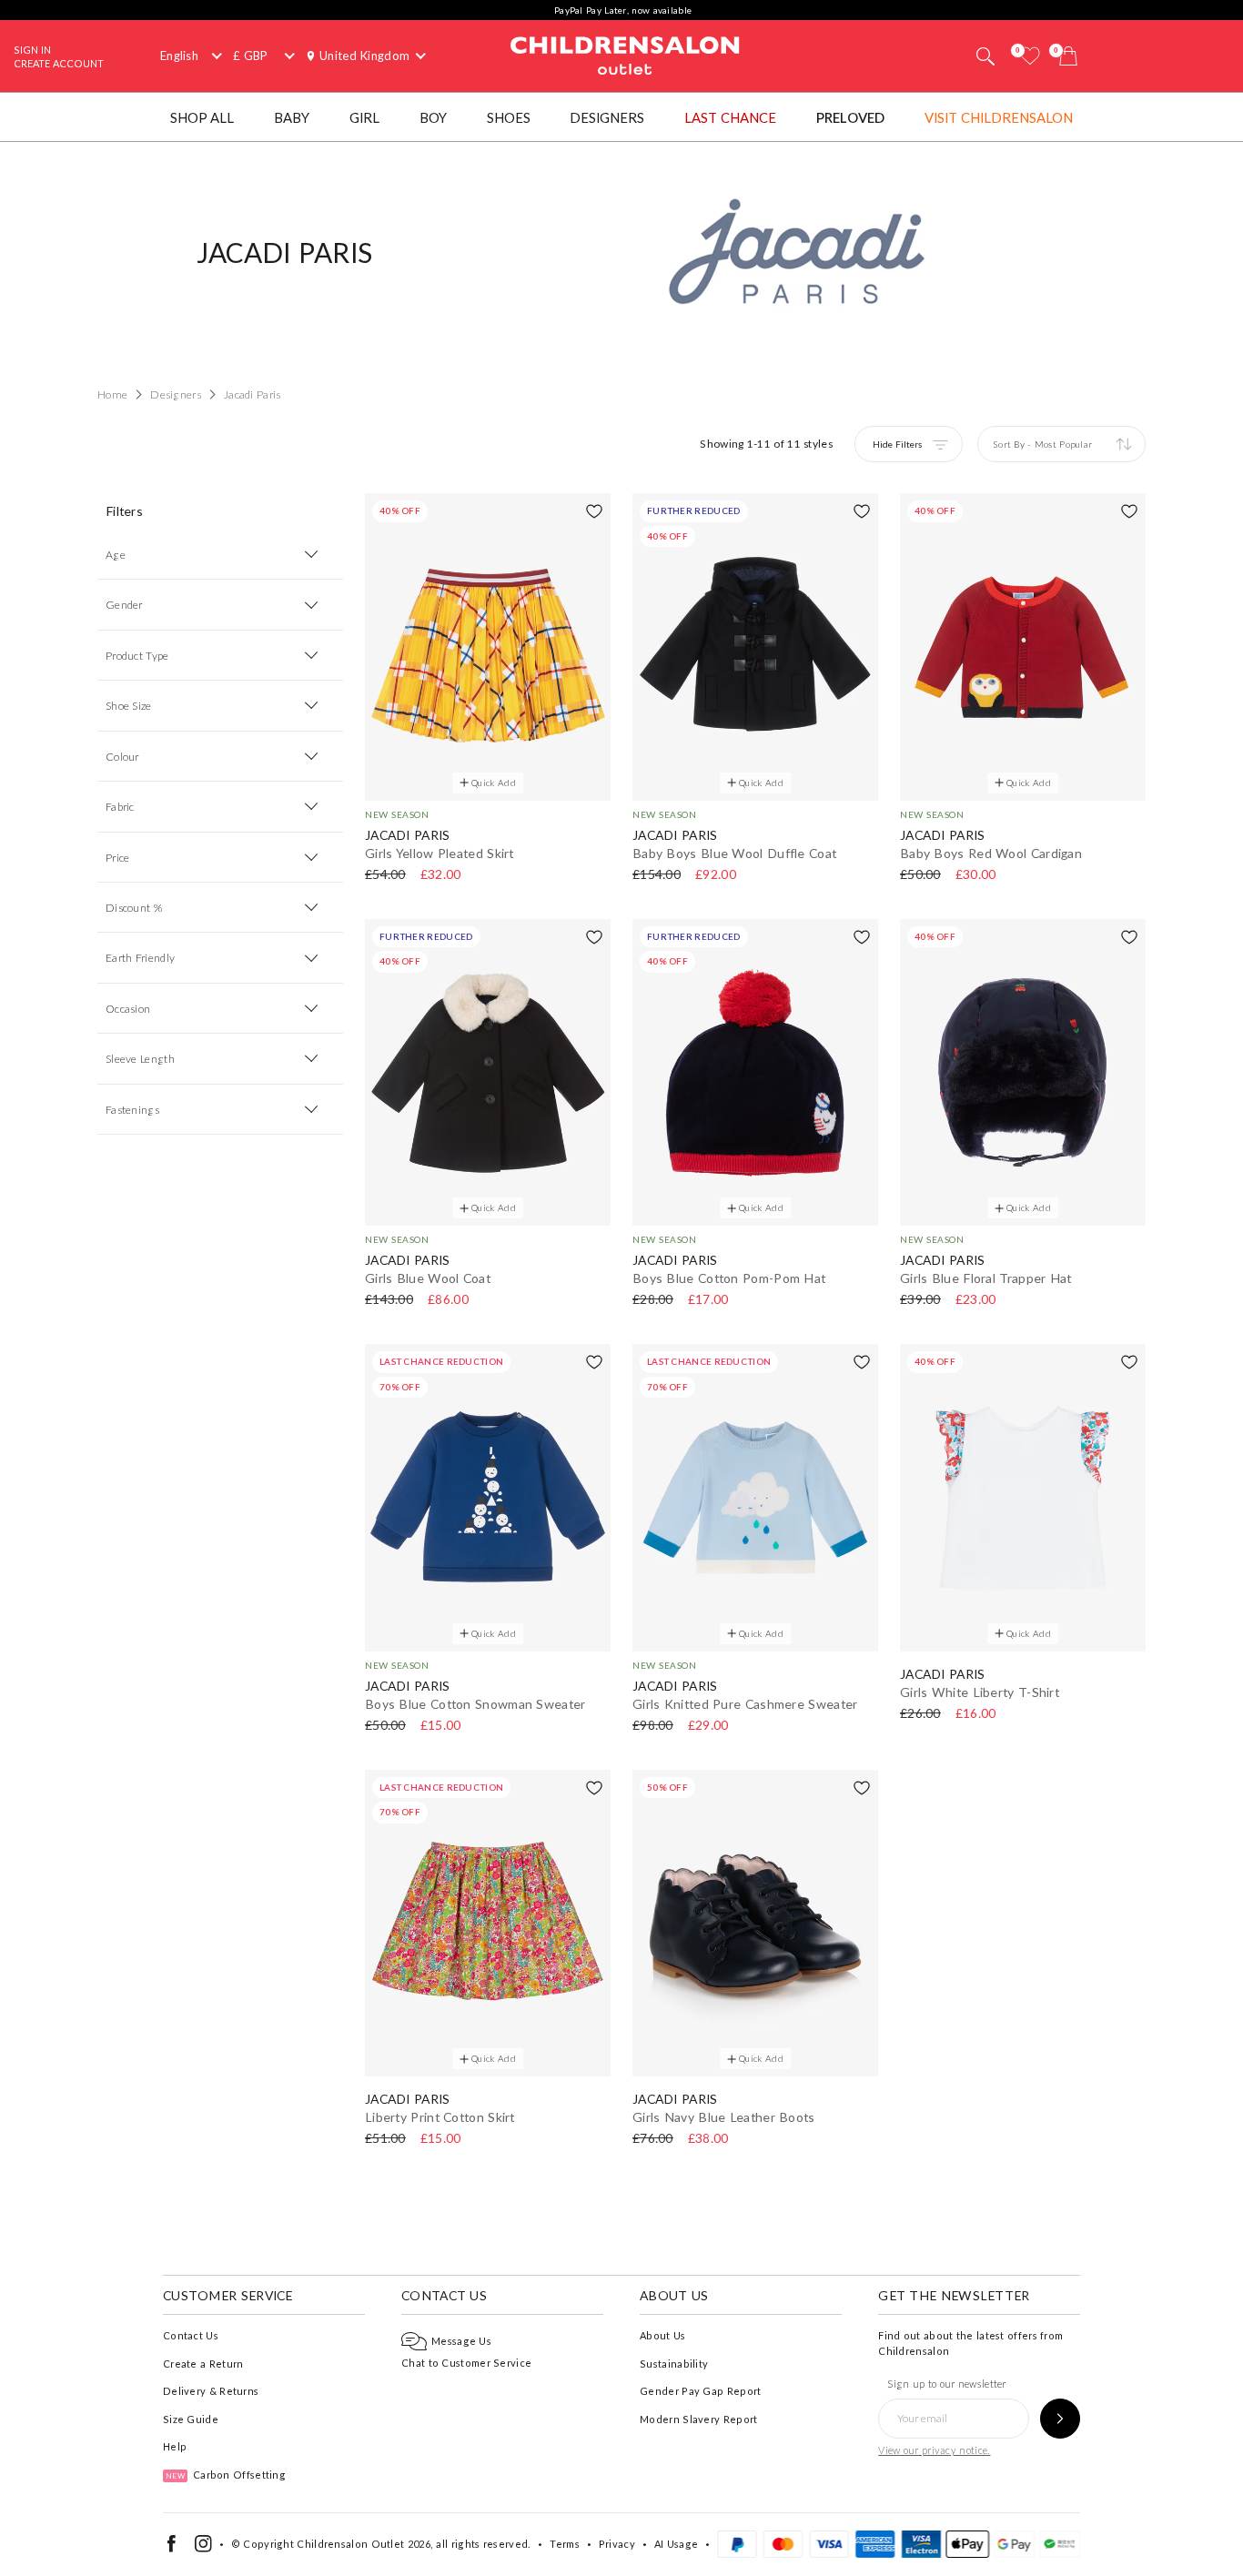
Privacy (617, 2544)
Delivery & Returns (211, 2391)
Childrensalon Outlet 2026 (364, 2544)
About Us (662, 2335)
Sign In (32, 50)
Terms (565, 2544)
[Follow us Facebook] (172, 2548)
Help (175, 2446)
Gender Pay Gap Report (700, 2391)
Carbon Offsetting (226, 2475)
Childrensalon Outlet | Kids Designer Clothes (625, 54)
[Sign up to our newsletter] (1060, 2419)
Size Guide (191, 2419)
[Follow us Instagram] (203, 2548)
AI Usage (676, 2544)
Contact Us (191, 2335)
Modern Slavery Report (698, 2419)
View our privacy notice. (934, 2450)
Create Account (59, 63)
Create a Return (203, 2364)
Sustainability (674, 2364)
